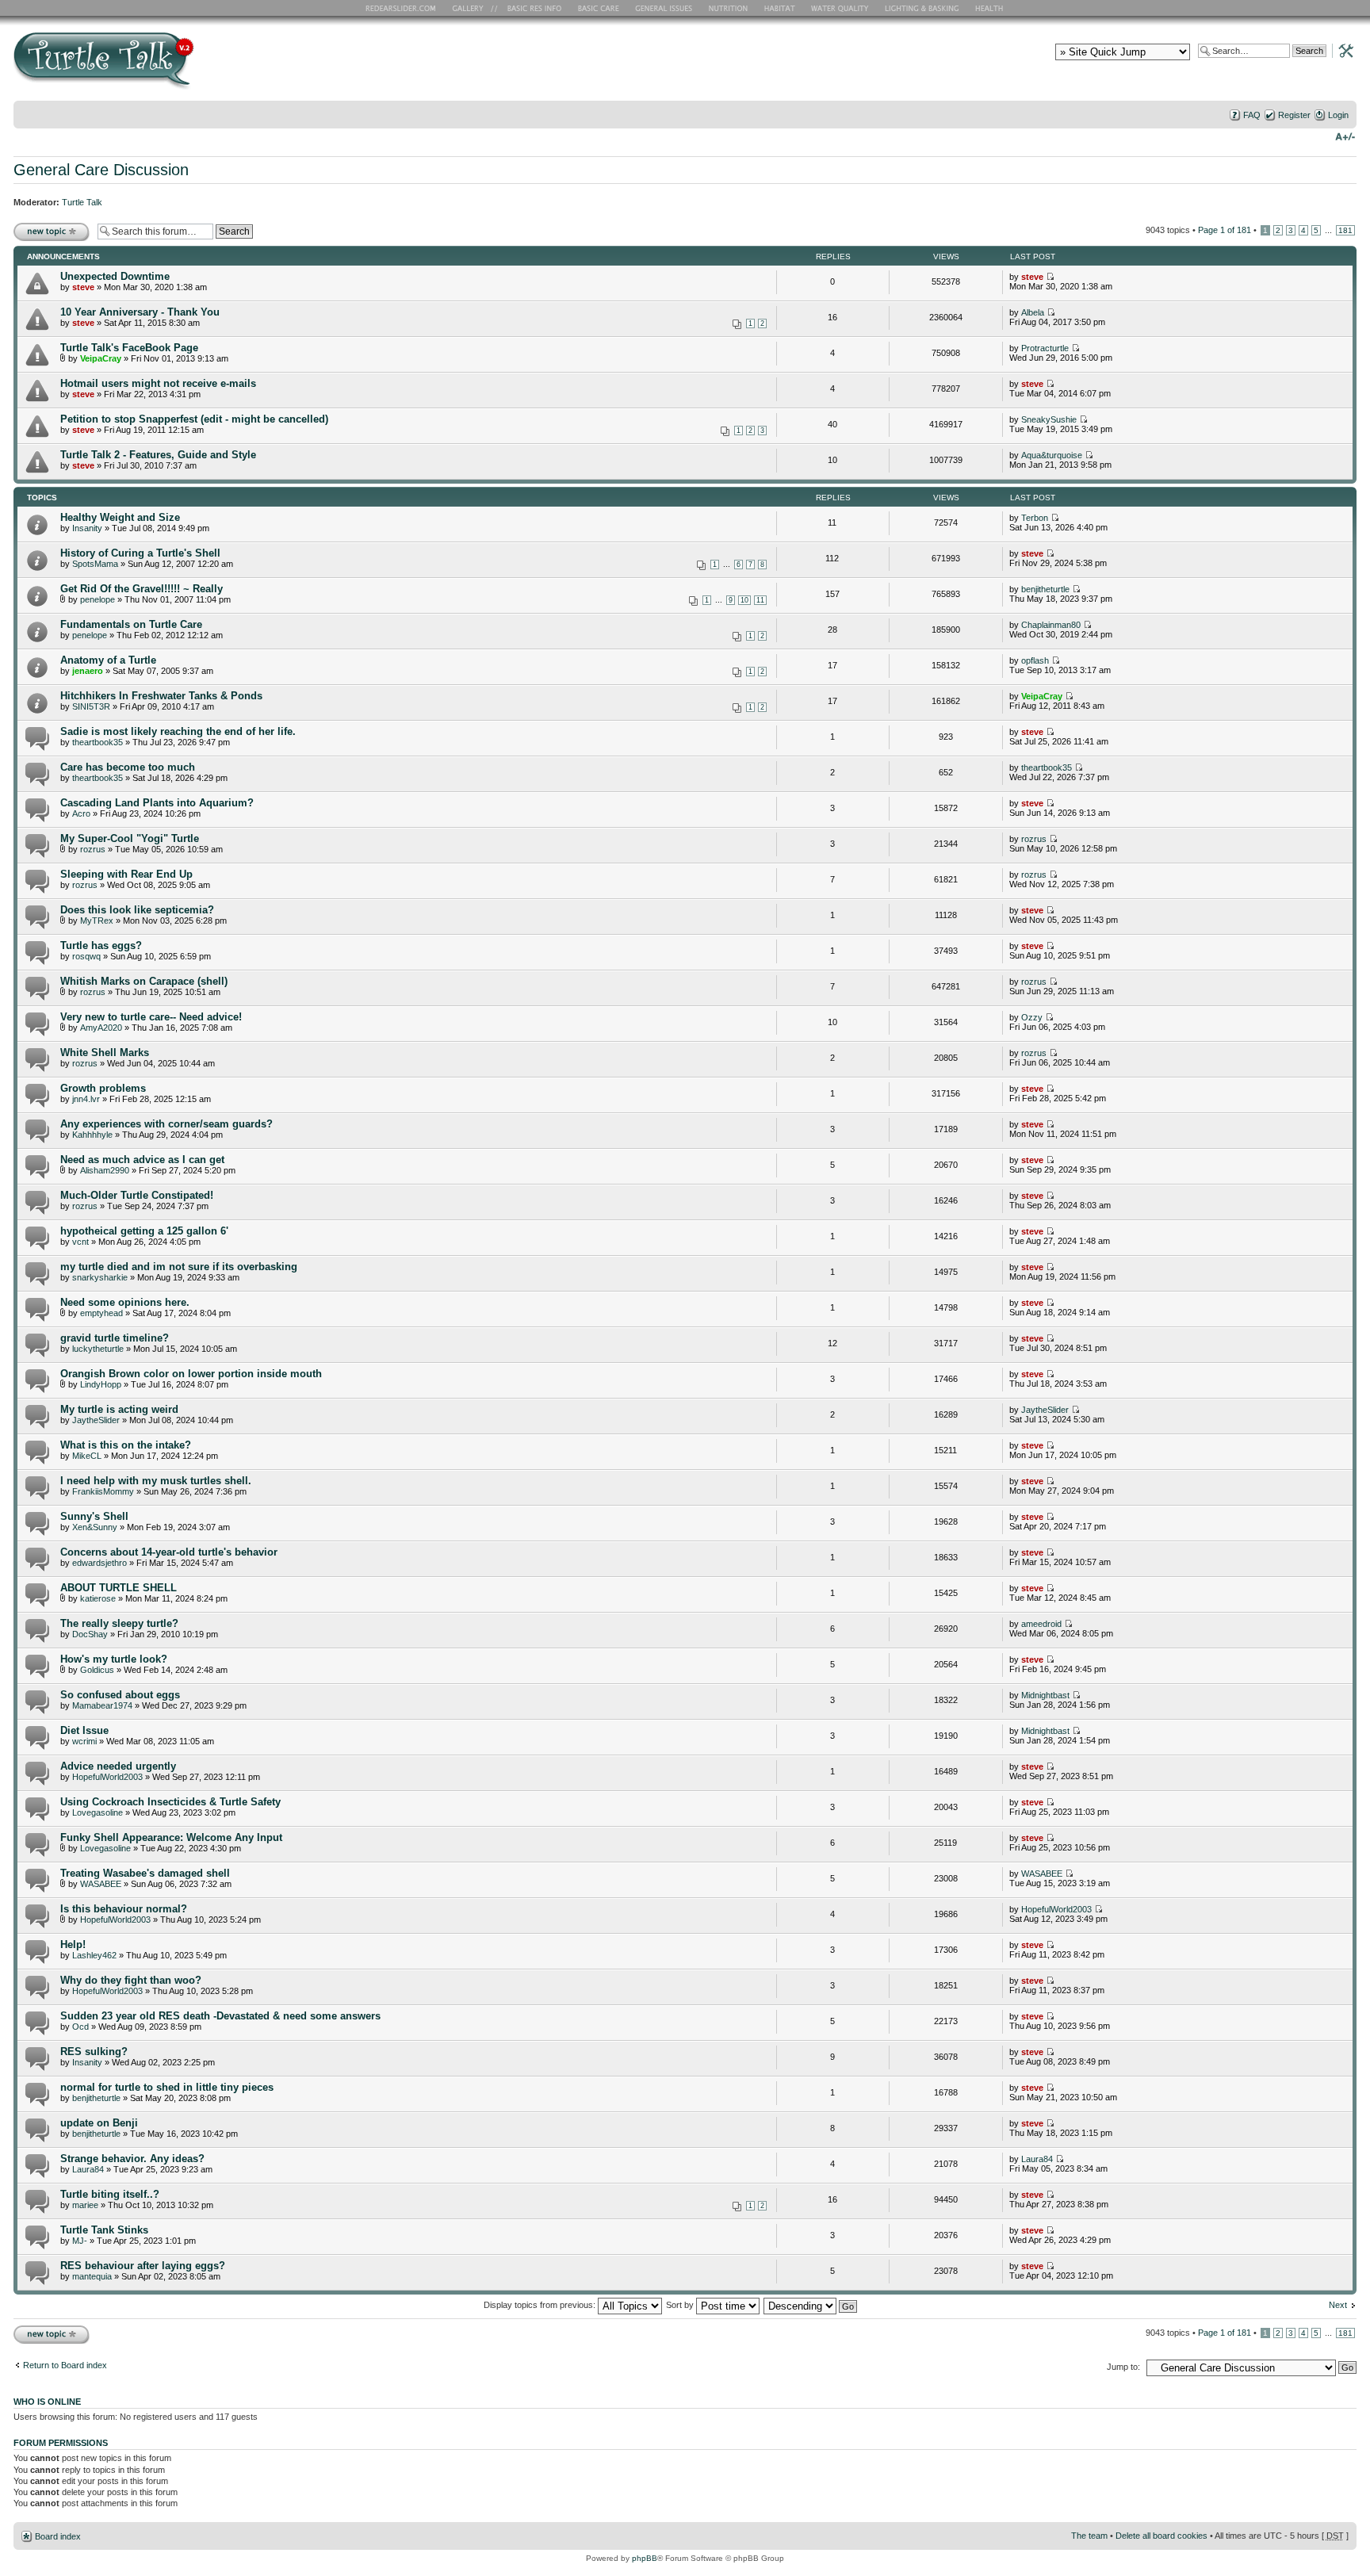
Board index (58, 2536)
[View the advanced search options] (1341, 50)
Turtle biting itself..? (110, 2194)
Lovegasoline (98, 1812)
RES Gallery (473, 8)
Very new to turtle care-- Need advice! (151, 1017)
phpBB (645, 2558)
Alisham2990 (105, 1170)
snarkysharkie (100, 1277)
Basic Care (598, 8)
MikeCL (87, 1456)
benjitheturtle (1045, 589)
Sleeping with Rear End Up (126, 874)
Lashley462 (94, 1955)
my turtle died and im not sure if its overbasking (179, 1267)
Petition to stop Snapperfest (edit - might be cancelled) (194, 419)
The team (1089, 2536)
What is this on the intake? (126, 1445)
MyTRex (97, 921)
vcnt (80, 1242)
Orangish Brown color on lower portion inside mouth (191, 1374)
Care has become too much (128, 767)
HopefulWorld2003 (107, 1777)
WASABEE (101, 1884)
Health (991, 8)
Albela (1033, 312)
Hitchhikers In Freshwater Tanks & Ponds (161, 696)
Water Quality (840, 8)
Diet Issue (84, 1730)
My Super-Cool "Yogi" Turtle (130, 838)
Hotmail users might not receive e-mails (158, 383)
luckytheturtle (98, 1349)
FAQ (1252, 115)
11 (760, 600)
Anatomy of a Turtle (108, 660)
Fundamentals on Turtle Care (131, 624)
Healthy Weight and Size (120, 517)
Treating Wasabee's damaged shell (145, 1873)
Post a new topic (45, 226)
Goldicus (97, 1670)
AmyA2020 (101, 1028)
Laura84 (88, 2169)
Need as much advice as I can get (142, 1160)
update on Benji (99, 2123)
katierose (98, 1598)
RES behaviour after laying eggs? (143, 2266)
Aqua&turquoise (1052, 455)
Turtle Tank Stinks (104, 2230)
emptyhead (101, 1313)
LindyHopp (101, 1384)
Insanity (87, 528)
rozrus (93, 849)
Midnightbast (1045, 1695)
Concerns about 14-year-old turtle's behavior (169, 1552)
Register (1294, 115)
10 (744, 600)
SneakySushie (1049, 419)
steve (83, 287)
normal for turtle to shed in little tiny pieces (167, 2087)
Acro (81, 813)
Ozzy (1032, 1017)
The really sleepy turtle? (119, 1623)
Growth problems (103, 1088)
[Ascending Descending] (811, 2305)
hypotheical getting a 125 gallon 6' (144, 1231)
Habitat (780, 8)
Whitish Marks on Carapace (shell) (144, 981)
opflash (1035, 660)
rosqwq (86, 956)
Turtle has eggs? (101, 945)
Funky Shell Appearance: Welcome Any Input (171, 1837)
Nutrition (730, 8)
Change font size (1345, 136)
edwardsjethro (99, 1563)
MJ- (80, 2241)
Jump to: (1123, 2367)
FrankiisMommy (103, 1491)
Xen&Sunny (95, 1527)
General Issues (665, 8)
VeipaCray (101, 358)
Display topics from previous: (541, 2305)
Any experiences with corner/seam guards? (166, 1124)
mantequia (92, 2276)
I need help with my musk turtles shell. (156, 1481)
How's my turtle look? (114, 1659)
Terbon (1035, 518)
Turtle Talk (82, 202)
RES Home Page (404, 8)
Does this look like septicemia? (137, 910)
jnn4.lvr (86, 1099)
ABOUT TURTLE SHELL (119, 1588)
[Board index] (218, 66)
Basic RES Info (530, 8)
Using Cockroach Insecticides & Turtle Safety (170, 1802)
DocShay (90, 1634)
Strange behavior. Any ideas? (132, 2159)
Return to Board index (65, 2365)
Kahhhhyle (92, 1135)
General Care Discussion (101, 170)
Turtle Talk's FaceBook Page (129, 348)
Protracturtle (1045, 348)
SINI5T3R (91, 706)
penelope (98, 599)
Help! (73, 1944)
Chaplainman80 (1051, 625)
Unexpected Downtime (115, 276)
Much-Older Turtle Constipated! (137, 1195)
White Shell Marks (105, 1053)
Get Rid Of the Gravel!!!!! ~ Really (142, 589)
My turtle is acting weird (119, 1409)
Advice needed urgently (118, 1766)
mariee (85, 2205)
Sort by (681, 2305)
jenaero (88, 671)
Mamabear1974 (102, 1705)
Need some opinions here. (125, 1302)
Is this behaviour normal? (124, 1909)
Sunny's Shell (94, 1516)
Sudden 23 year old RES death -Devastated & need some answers (220, 2016)
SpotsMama (95, 564)
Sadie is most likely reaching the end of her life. (178, 731)
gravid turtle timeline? (115, 1338)
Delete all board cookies (1161, 2536)
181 (1345, 230)
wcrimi (84, 1741)
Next (1338, 2305)
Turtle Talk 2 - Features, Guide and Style (158, 455)
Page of (1225, 230)
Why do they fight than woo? (131, 1980)
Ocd (80, 2027)
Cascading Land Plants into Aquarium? (157, 803)
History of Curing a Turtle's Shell (140, 553)
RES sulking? (94, 2052)
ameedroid (1041, 1624)
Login (1338, 115)
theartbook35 (98, 742)
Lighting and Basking (923, 8)
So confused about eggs (120, 1695)
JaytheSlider (96, 1420)
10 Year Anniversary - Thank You (140, 312)
